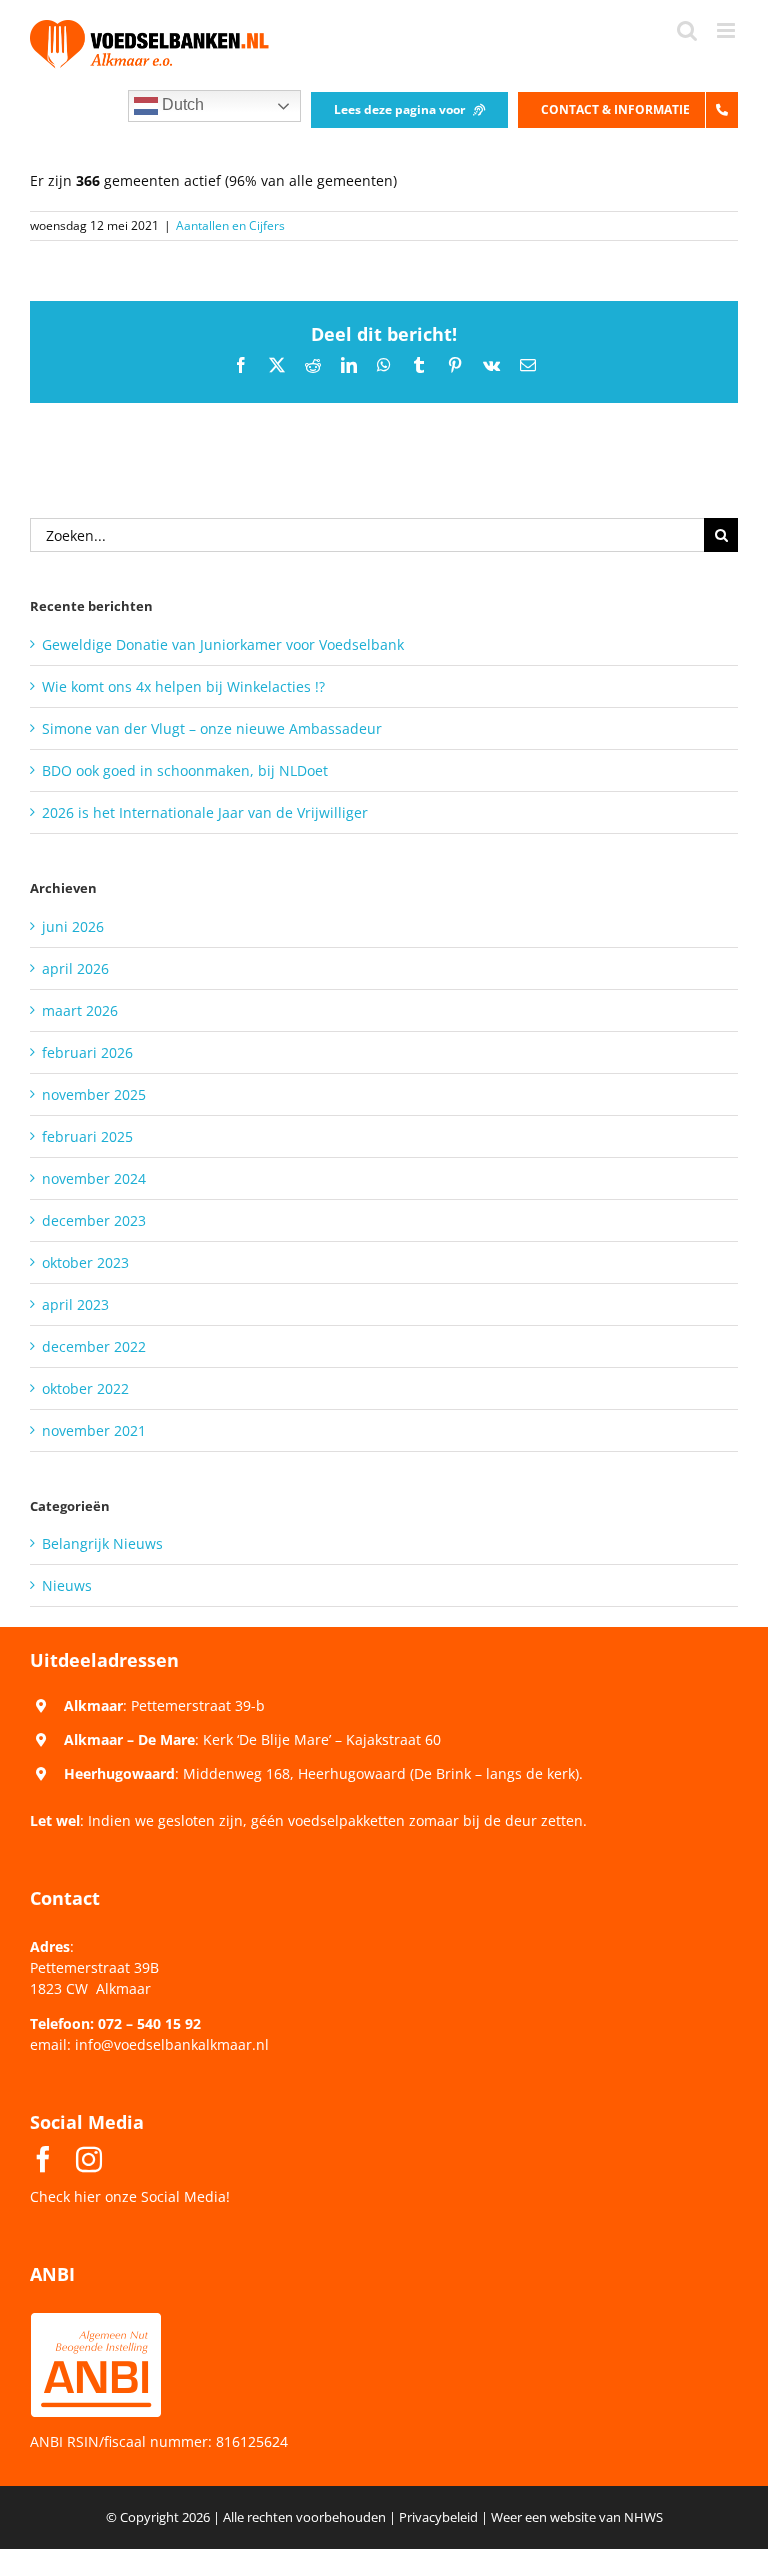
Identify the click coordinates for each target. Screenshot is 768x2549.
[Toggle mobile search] (687, 30)
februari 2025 (87, 1136)
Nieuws (67, 1585)
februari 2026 (87, 1052)
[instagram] (89, 2159)
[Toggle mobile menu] (727, 30)
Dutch (181, 104)
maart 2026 (80, 1010)
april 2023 (75, 1304)
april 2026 (75, 968)
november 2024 (94, 1178)
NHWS (643, 2517)
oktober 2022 (85, 1388)
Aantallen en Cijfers (230, 225)
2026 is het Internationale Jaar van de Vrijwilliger (205, 812)
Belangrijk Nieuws (102, 1543)
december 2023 (94, 1220)
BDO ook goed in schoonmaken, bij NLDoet (185, 770)
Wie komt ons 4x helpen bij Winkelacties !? (183, 686)
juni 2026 (73, 926)
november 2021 (94, 1430)
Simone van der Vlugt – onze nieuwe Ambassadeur (212, 728)
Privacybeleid (438, 2517)
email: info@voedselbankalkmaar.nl (149, 2044)
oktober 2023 (85, 1262)
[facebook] (43, 2159)
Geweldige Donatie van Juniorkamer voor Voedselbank (223, 644)
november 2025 (94, 1094)
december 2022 (94, 1346)
